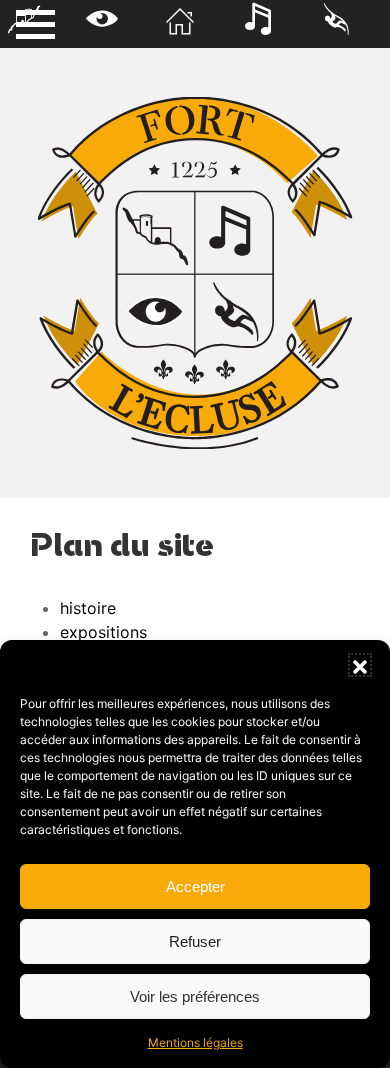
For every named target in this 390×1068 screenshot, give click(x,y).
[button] (360, 665)
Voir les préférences (195, 996)
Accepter (195, 886)
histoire (88, 608)
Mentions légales (195, 1042)
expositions (103, 632)
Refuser (195, 941)
